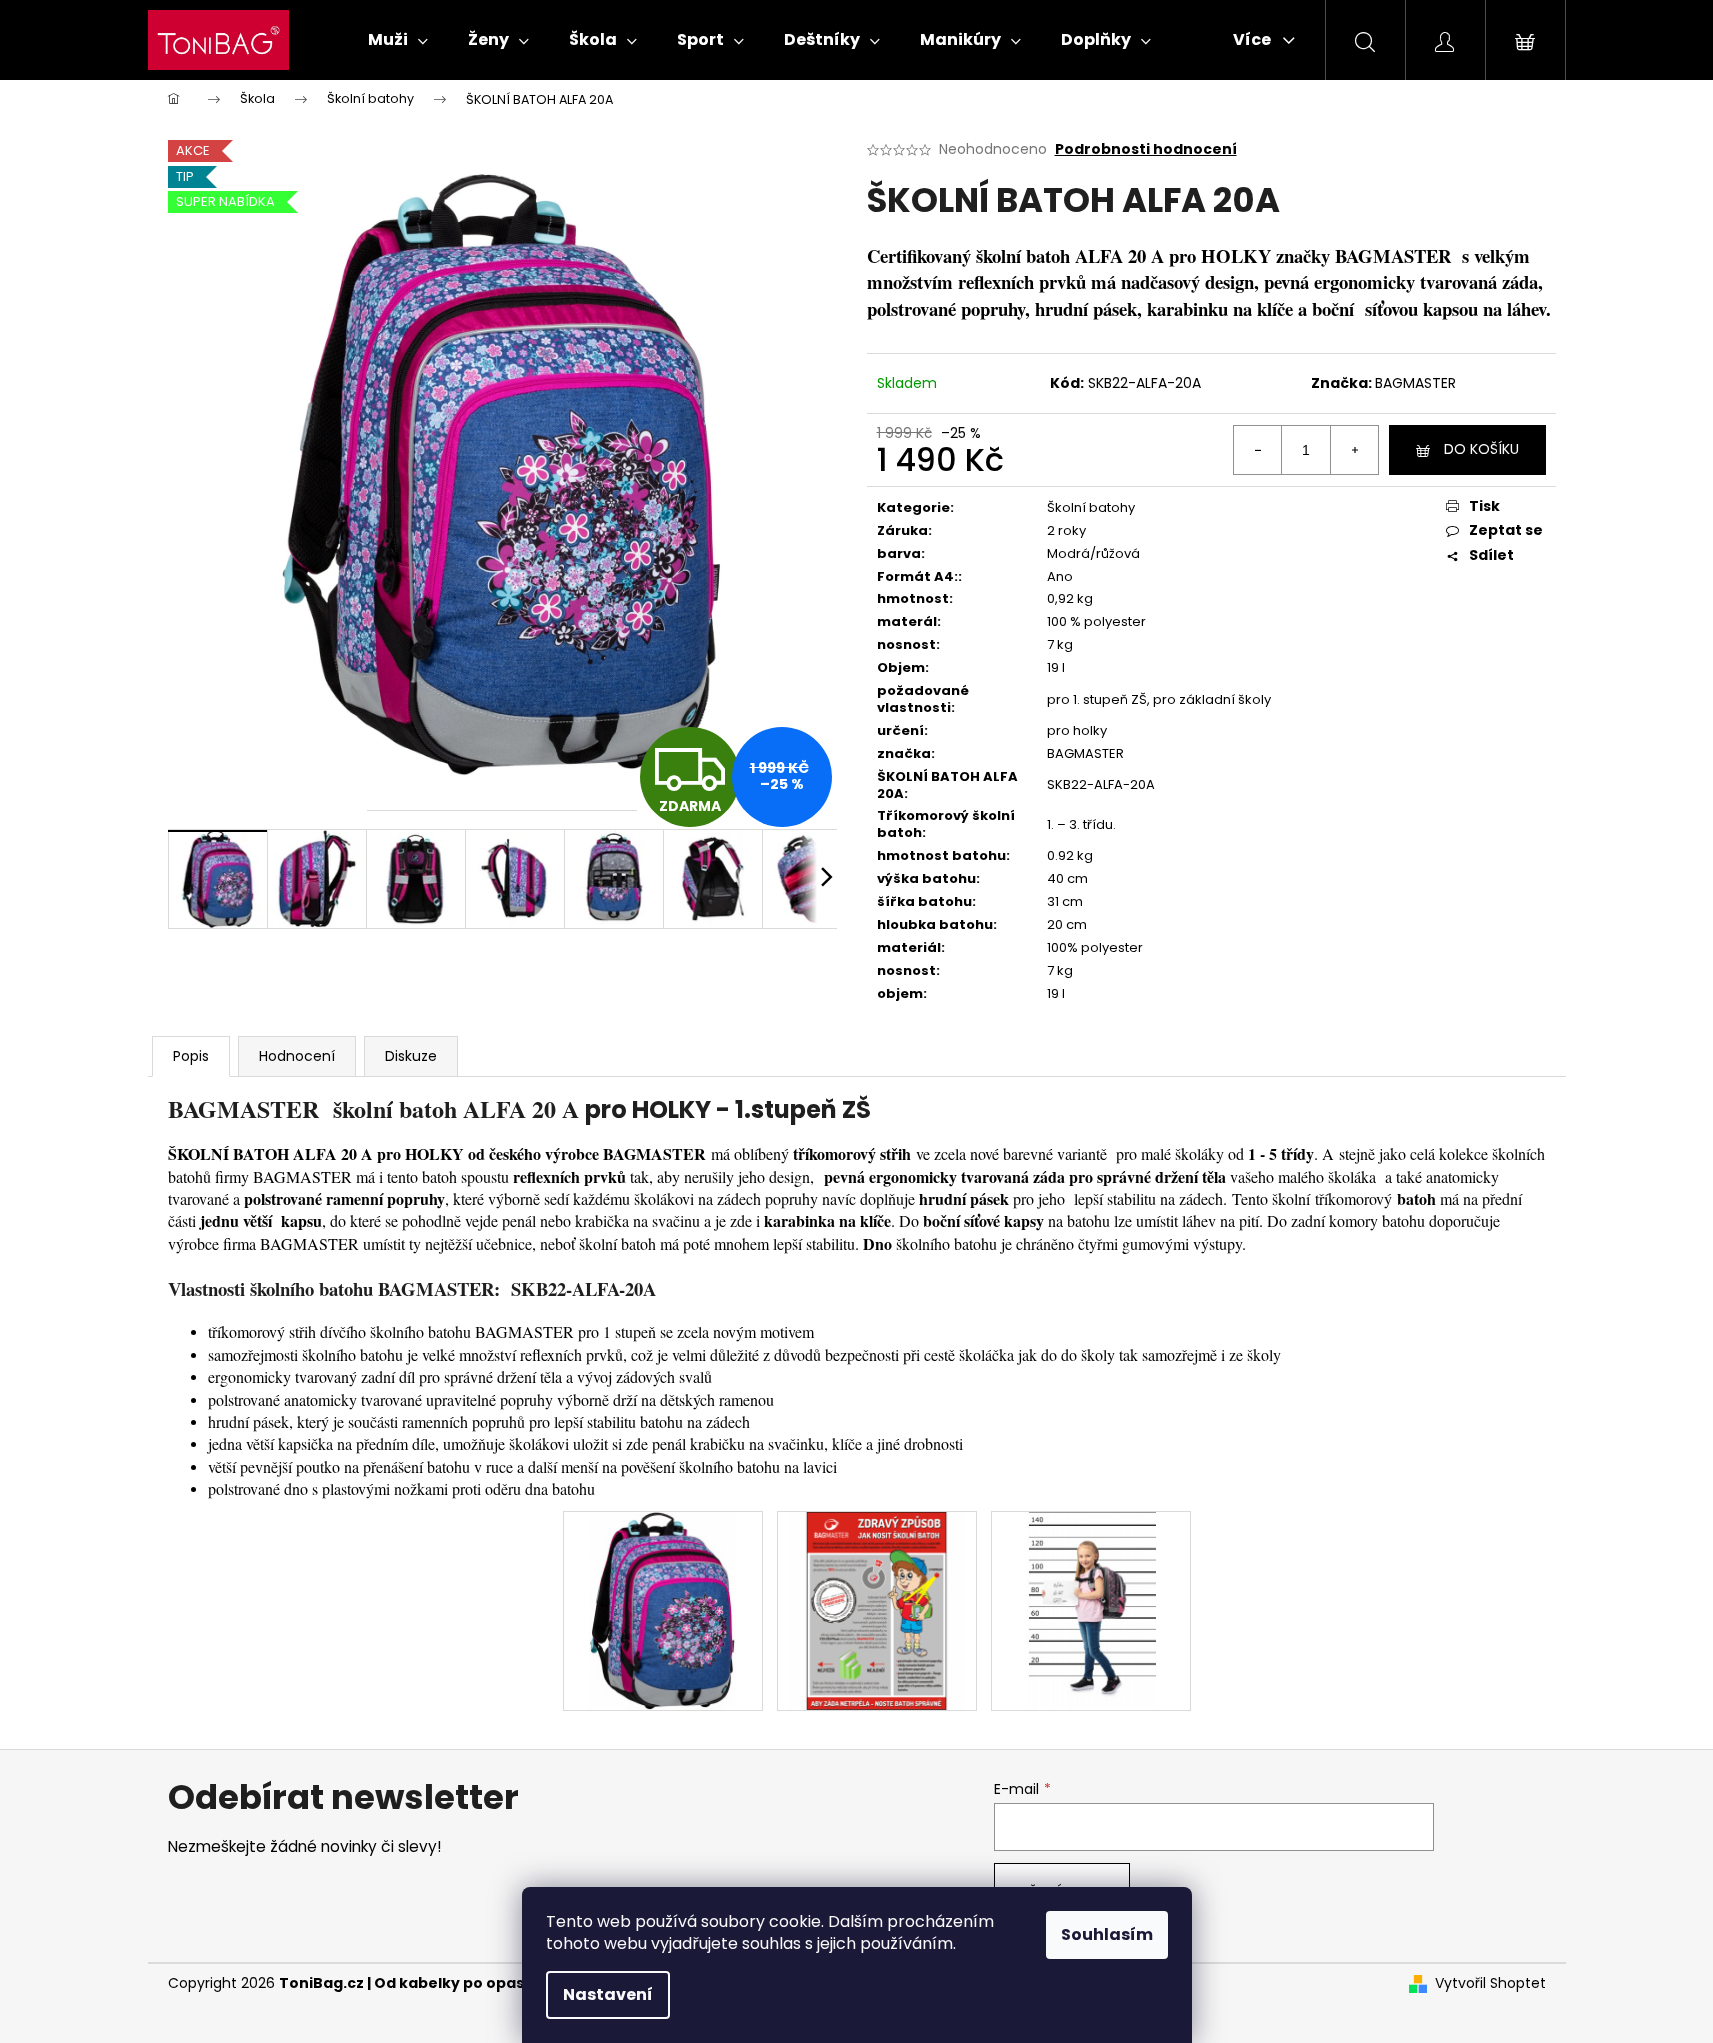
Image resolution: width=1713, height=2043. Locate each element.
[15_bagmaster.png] (876, 1610)
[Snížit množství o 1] (1258, 450)
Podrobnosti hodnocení (1146, 149)
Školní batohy (1091, 507)
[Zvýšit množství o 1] (1354, 450)
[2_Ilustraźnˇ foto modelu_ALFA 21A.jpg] (1091, 1610)
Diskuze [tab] (411, 1056)
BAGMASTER (1415, 383)
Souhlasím (1107, 1934)
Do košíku (1481, 449)
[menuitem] (398, 40)
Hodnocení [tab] (297, 1056)
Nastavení (608, 1994)
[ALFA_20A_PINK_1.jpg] (662, 1610)
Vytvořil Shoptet (1490, 1983)
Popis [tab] (191, 1056)
